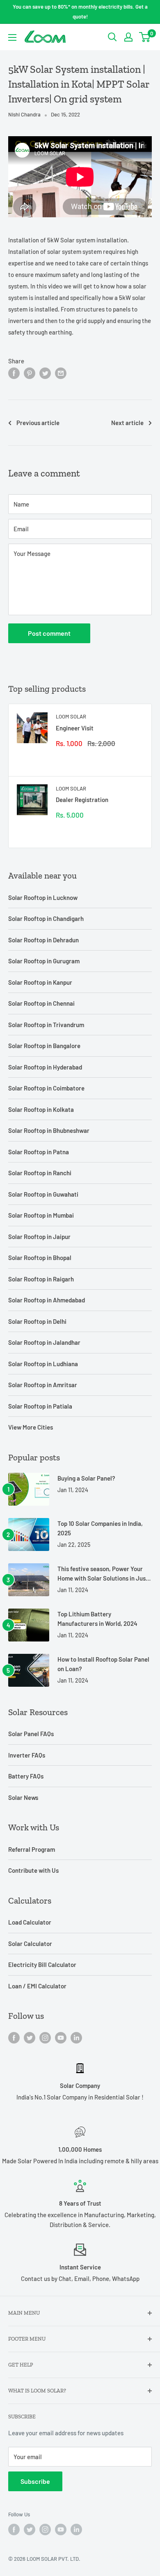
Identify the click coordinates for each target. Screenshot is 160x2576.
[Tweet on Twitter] (45, 373)
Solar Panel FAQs (31, 1734)
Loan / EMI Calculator (37, 1986)
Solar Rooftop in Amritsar (43, 1385)
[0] (145, 37)
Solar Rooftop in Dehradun (43, 940)
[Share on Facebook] (14, 373)
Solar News (23, 1797)
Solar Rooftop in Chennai (41, 1003)
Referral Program (32, 1849)
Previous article (38, 423)
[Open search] (112, 37)
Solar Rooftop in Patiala (40, 1406)
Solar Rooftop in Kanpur (40, 982)
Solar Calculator (30, 1944)
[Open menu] (12, 37)
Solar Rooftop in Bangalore (44, 1046)
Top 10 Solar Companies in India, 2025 (100, 1528)
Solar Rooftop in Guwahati (43, 1194)
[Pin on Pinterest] (30, 373)
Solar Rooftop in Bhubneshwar (49, 1130)
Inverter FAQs (27, 1755)
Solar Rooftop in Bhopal (40, 1258)
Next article (127, 423)
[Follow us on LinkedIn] (76, 2037)
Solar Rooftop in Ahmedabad (47, 1300)
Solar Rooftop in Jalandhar (44, 1342)
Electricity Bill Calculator (42, 1965)
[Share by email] (61, 373)
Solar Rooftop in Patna (39, 1152)
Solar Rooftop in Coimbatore (46, 1088)
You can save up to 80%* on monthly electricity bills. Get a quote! (80, 12)
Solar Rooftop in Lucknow (43, 897)
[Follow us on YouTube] (61, 2037)
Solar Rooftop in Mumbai (41, 1215)
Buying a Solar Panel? (86, 1478)
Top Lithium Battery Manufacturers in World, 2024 (97, 1619)
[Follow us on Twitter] (30, 2037)
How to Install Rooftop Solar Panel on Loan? (103, 1664)
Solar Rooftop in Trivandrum (46, 1025)
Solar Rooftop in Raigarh (41, 1279)
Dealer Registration (82, 800)
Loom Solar (71, 716)
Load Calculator (30, 1922)
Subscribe (35, 2481)
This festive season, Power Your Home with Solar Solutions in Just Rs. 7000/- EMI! (103, 1574)
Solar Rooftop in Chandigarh (46, 918)
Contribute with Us (33, 1870)
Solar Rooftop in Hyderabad (45, 1067)
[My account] (128, 37)
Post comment (49, 633)
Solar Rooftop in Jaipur (39, 1237)
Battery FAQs (26, 1776)
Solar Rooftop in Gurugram (44, 961)
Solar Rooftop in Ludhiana (43, 1364)
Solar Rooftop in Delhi (37, 1321)
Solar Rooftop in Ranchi (40, 1173)
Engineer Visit (75, 728)
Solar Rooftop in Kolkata (41, 1109)
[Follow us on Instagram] (45, 2037)
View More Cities (31, 1427)
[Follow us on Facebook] (14, 2037)
